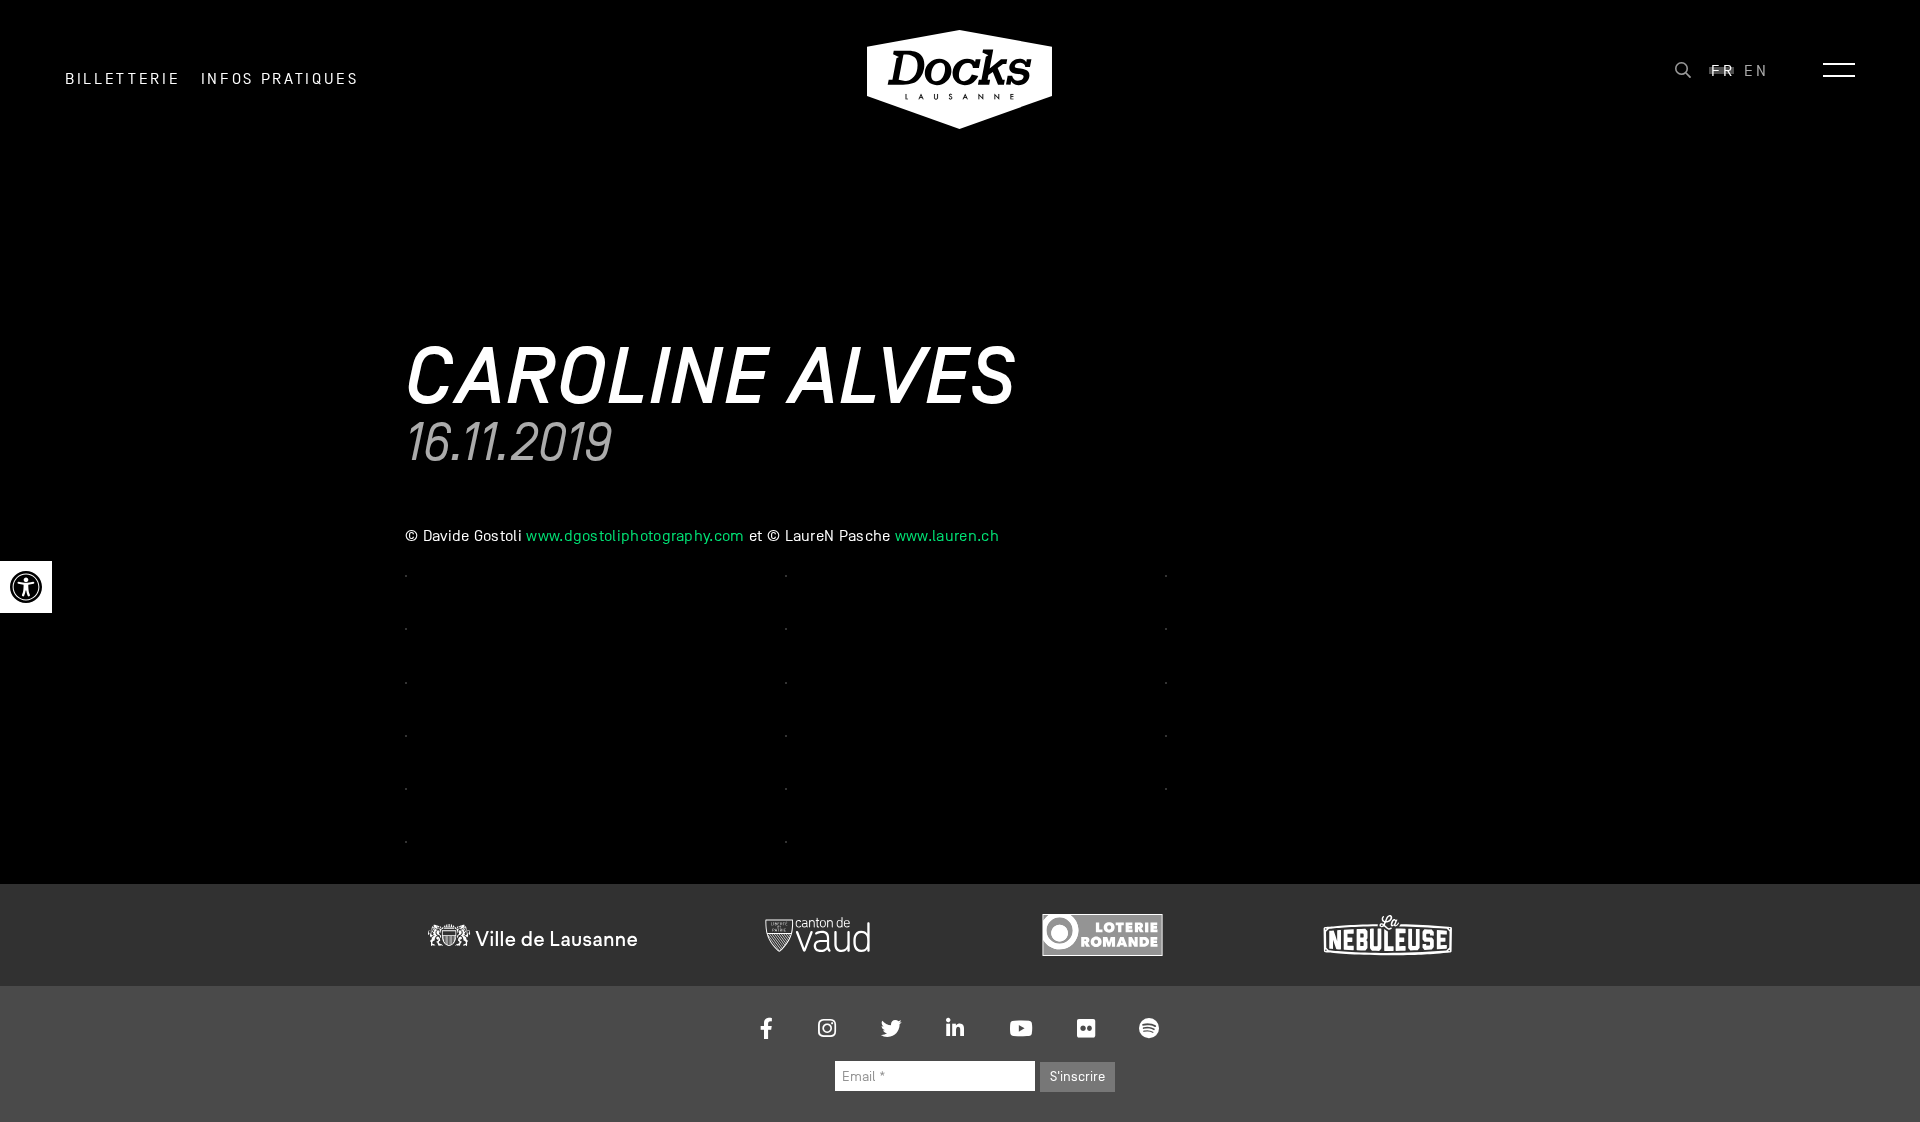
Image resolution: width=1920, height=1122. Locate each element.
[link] (26, 587)
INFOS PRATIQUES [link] (280, 79)
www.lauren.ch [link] (947, 536)
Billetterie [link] (122, 79)
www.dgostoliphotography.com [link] (635, 536)
